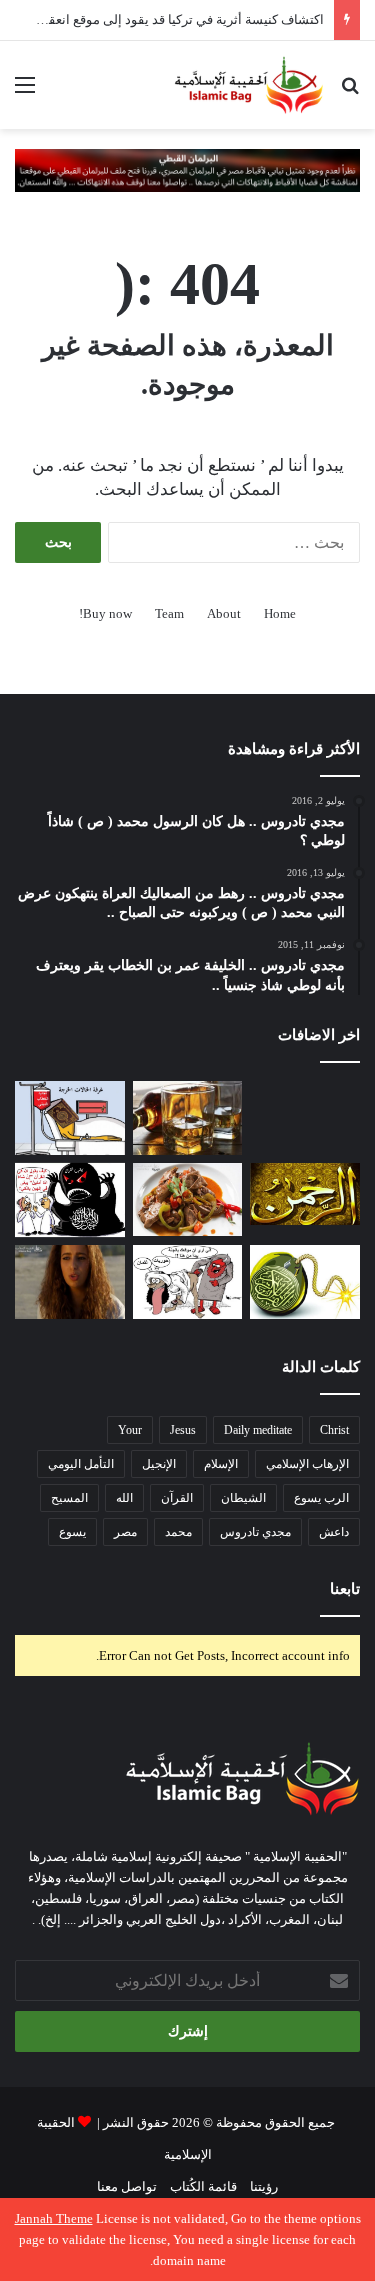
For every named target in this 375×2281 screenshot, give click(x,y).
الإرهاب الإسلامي (307, 1464)
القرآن (177, 1498)
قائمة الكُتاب (203, 2186)
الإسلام (221, 1464)
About (224, 613)
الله (124, 1498)
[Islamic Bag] (249, 85)
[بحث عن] (350, 92)
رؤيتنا (264, 2186)
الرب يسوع (321, 1498)
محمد (178, 1532)
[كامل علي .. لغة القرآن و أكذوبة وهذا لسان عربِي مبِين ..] (70, 1118)
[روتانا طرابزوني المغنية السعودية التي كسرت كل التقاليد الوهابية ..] (70, 1282)
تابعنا (345, 1589)
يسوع (72, 1532)
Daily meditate (258, 1430)
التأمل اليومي (81, 1464)
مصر (125, 1532)
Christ (334, 1430)
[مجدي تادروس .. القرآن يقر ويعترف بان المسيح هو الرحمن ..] (305, 1194)
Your (130, 1430)
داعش (334, 1532)
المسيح (69, 1498)
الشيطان (243, 1498)
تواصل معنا (127, 2186)
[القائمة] (25, 92)
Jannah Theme (54, 2218)
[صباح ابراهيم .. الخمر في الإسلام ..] (305, 1118)
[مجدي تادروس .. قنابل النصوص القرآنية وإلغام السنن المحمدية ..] (305, 1282)
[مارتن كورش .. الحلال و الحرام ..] (188, 1118)
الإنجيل (159, 1464)
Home (280, 613)
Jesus (183, 1430)
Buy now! (105, 613)
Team (169, 613)
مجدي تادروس (255, 1532)
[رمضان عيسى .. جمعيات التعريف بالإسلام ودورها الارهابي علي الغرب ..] (188, 1282)
